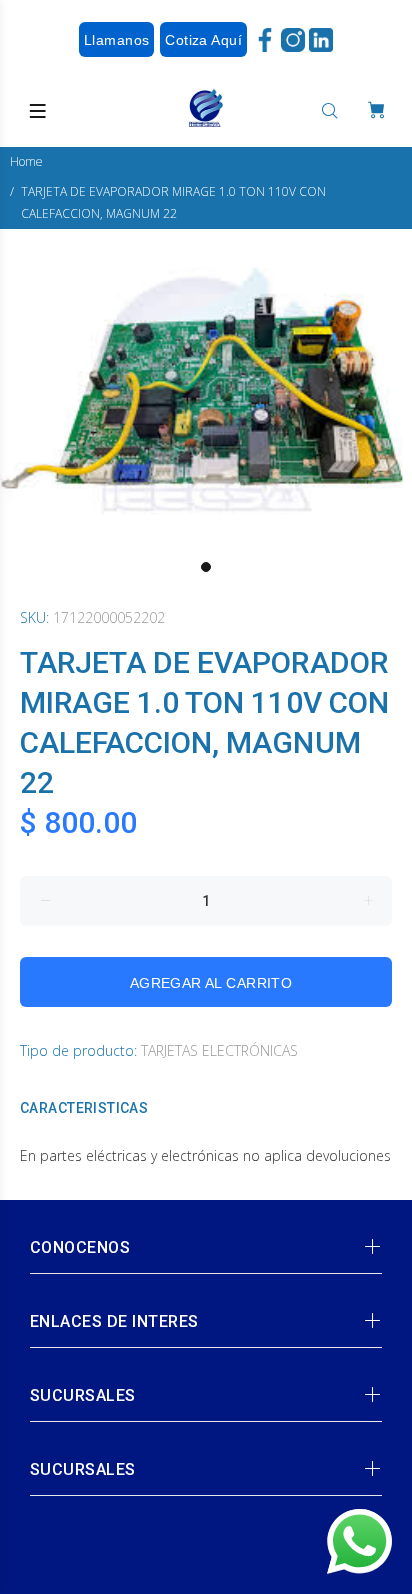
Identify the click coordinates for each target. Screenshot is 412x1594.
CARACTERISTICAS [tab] (84, 1108)
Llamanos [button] (116, 40)
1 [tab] (206, 567)
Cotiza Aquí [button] (203, 40)
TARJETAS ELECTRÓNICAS (219, 1050)
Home (26, 161)
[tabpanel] (206, 389)
